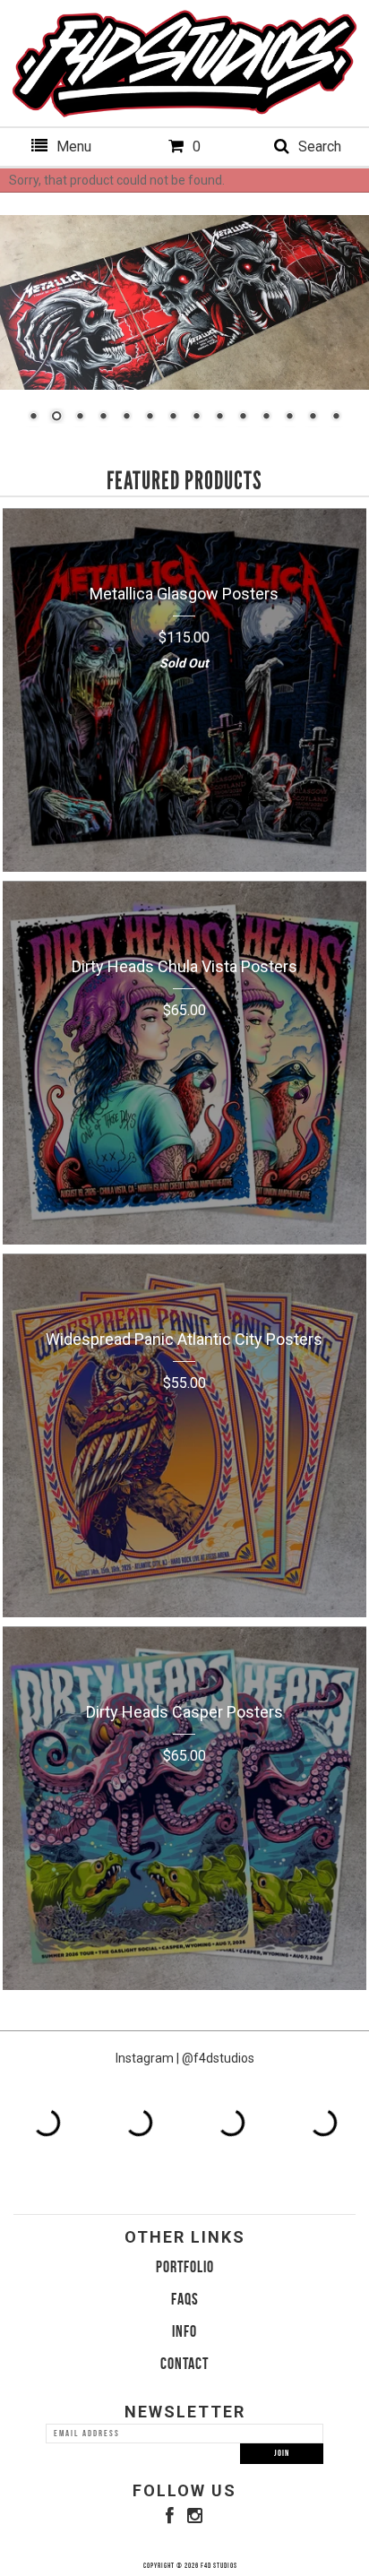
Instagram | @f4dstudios (185, 2058)
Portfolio (185, 2267)
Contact (184, 2364)
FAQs (185, 2299)
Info (184, 2331)
